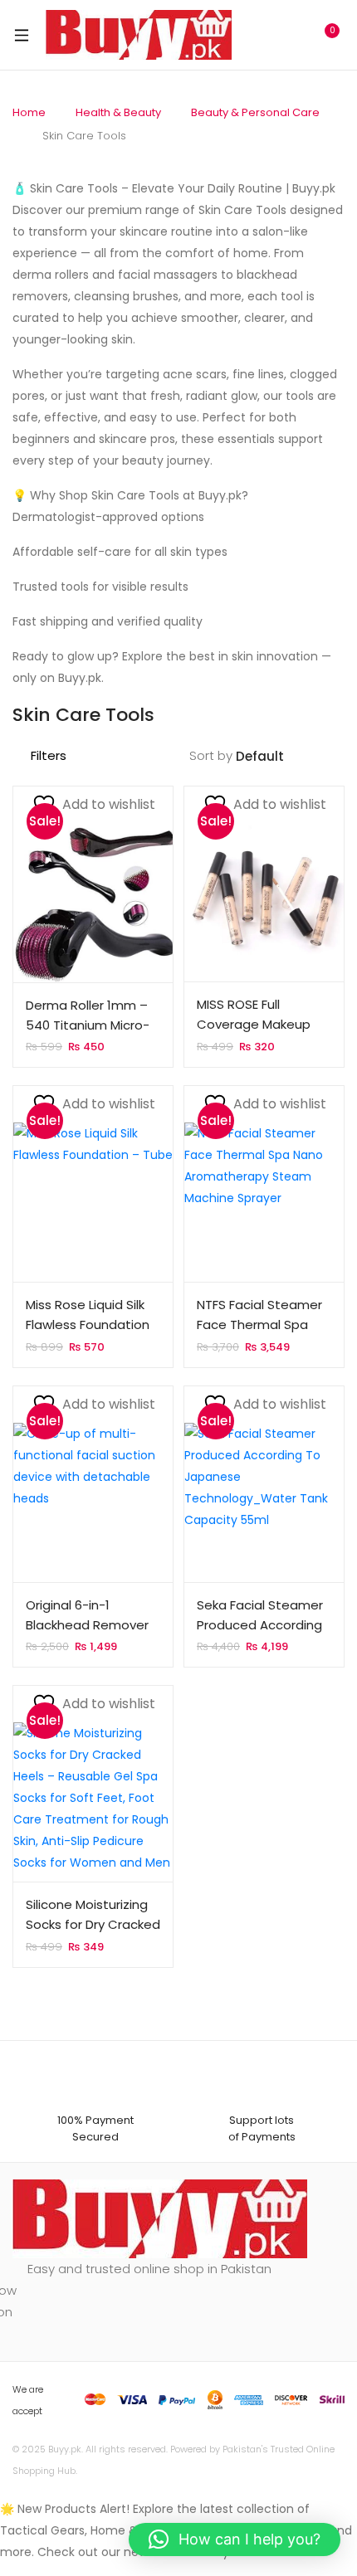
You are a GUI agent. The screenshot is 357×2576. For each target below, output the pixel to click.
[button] (235, 2539)
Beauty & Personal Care (255, 112)
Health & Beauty (118, 112)
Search (253, 35)
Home (29, 112)
